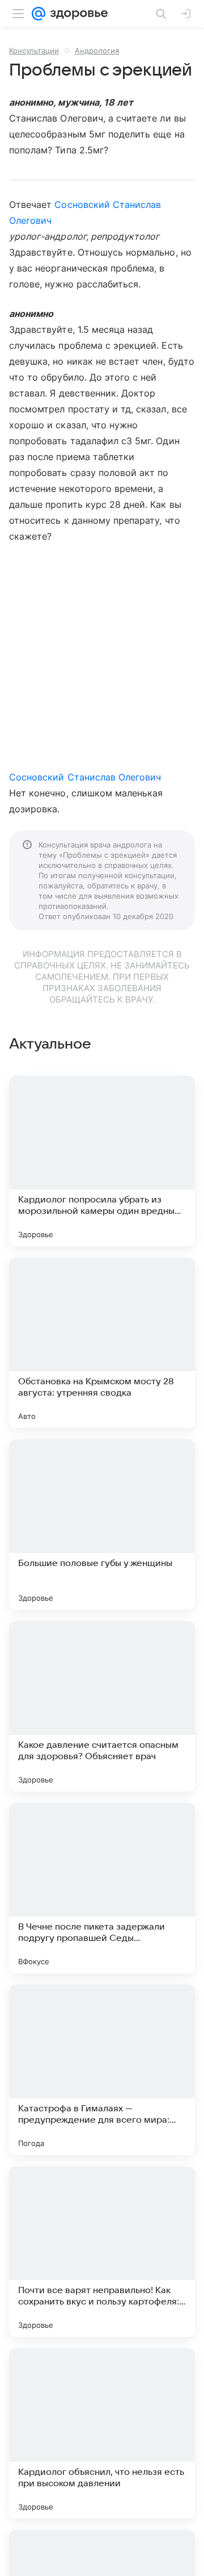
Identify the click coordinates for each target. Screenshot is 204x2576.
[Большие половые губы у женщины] (102, 1525)
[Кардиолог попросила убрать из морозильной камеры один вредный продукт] (102, 1161)
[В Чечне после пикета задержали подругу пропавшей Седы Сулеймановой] (102, 1888)
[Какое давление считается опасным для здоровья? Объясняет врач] (102, 1706)
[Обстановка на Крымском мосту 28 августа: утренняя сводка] (102, 1343)
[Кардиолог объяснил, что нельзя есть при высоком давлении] (102, 2433)
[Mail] (39, 14)
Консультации (34, 51)
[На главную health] (77, 14)
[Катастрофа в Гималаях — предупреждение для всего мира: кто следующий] (102, 2070)
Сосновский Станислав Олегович (85, 777)
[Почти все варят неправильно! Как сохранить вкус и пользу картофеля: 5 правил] (102, 2252)
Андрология (97, 51)
